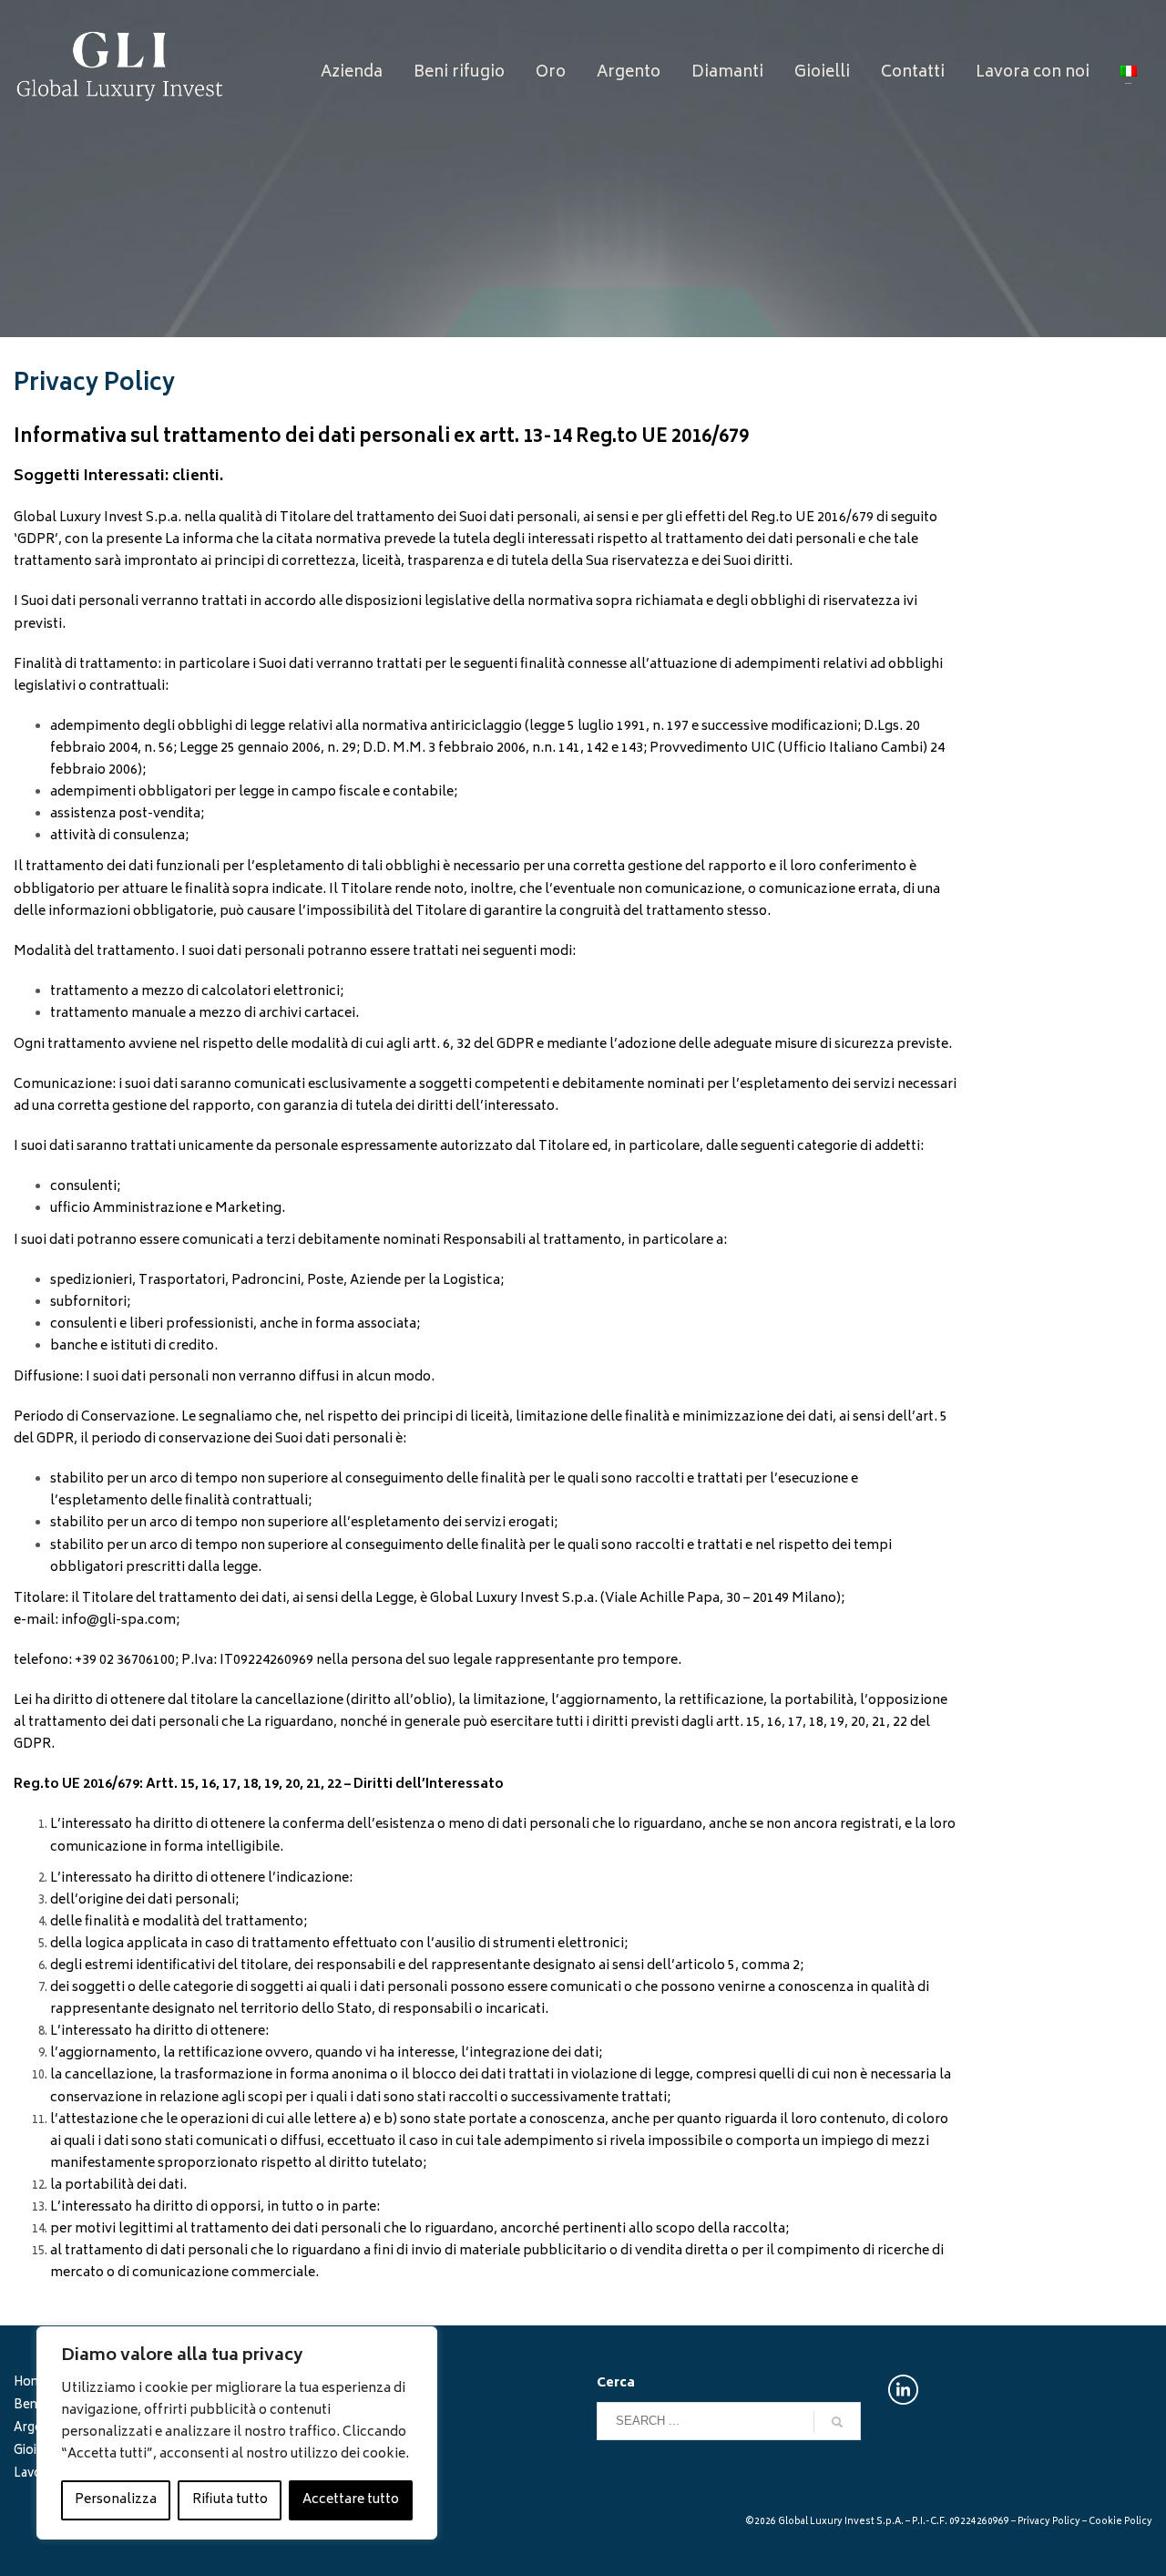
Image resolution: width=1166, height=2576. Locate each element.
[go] (837, 2422)
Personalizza (116, 2500)
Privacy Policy (1049, 2522)
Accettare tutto (351, 2500)
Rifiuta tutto (230, 2500)
